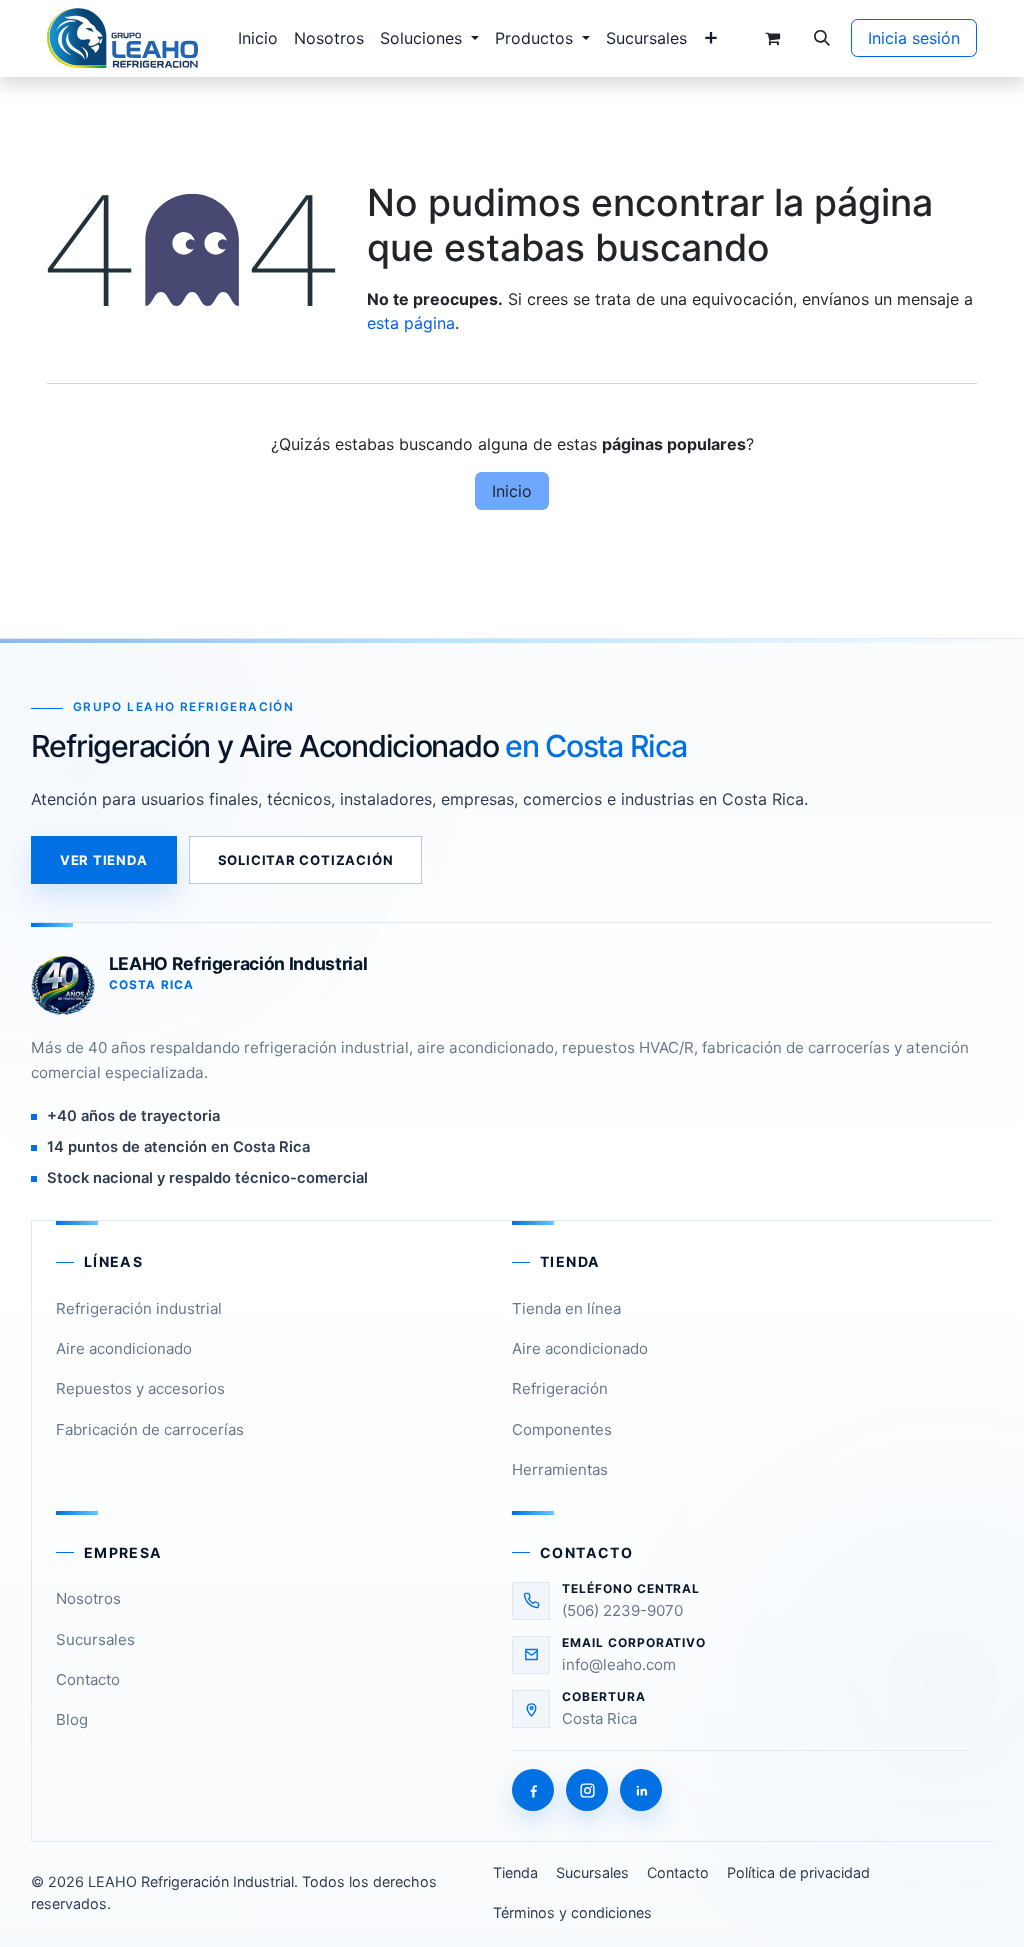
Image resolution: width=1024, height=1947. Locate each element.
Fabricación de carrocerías (150, 1429)
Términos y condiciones (572, 1912)
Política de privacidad (798, 1872)
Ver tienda (104, 860)
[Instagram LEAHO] (587, 1790)
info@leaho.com (619, 1664)
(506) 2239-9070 (622, 1610)
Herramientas (560, 1469)
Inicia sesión (914, 38)
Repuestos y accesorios (140, 1388)
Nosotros (88, 1598)
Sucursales (95, 1639)
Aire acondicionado (124, 1348)
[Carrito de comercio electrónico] (772, 38)
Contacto (88, 1679)
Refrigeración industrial (139, 1308)
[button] (822, 38)
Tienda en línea (566, 1308)
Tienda (515, 1872)
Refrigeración (560, 1388)
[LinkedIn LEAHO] (641, 1790)
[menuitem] (258, 38)
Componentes (562, 1429)
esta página (411, 323)
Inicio (512, 491)
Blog (72, 1719)
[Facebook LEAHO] (533, 1790)
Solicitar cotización (306, 860)
